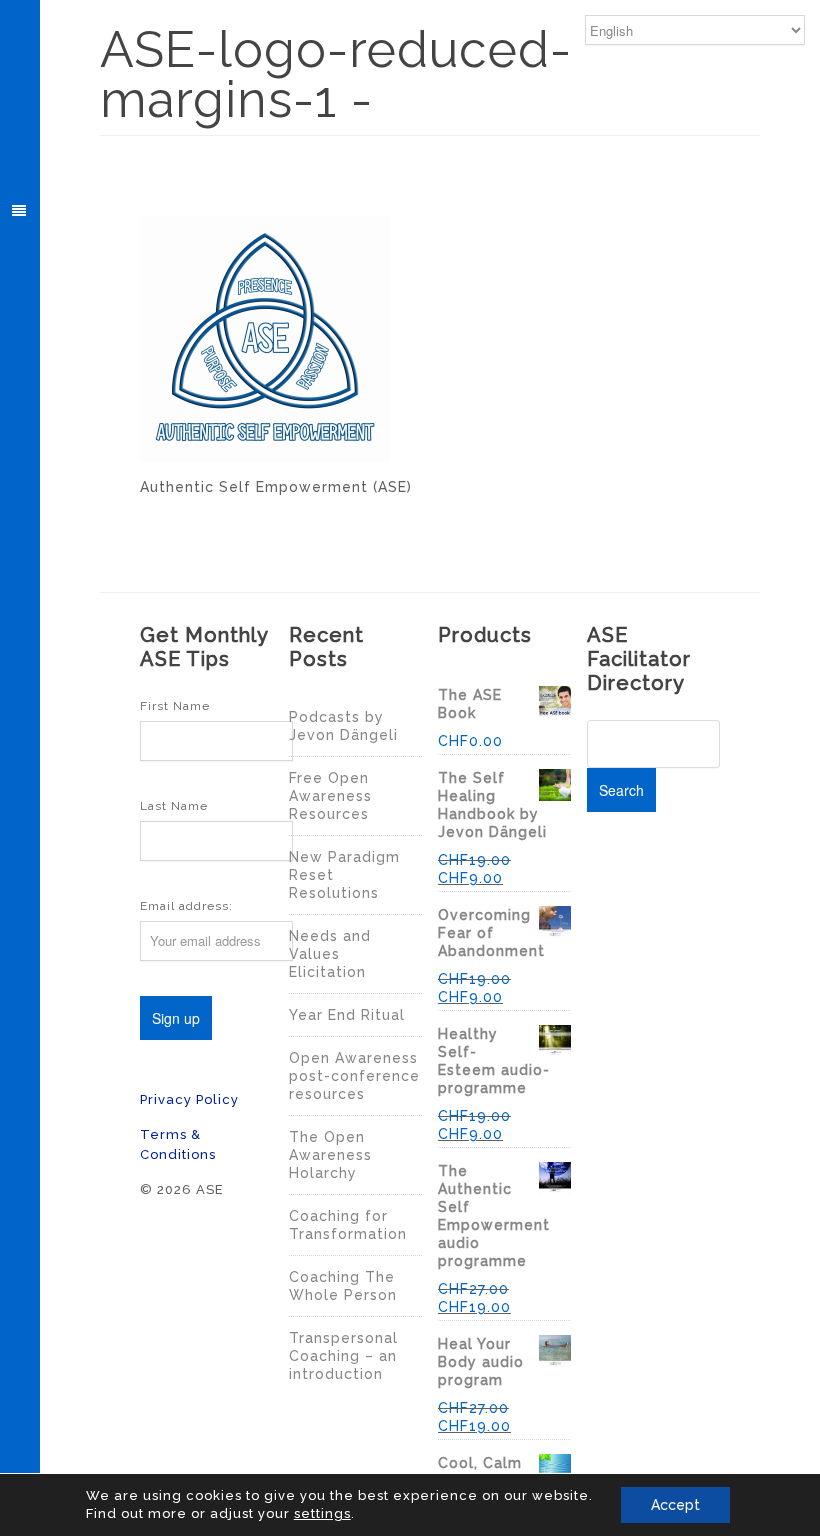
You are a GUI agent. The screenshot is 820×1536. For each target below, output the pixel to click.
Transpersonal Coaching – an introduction (343, 1356)
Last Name (174, 806)
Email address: (186, 906)
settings (322, 1513)
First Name (175, 706)
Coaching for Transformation (348, 1225)
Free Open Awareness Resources (330, 796)
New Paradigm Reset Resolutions (344, 875)
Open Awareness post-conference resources (354, 1076)
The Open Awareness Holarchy (330, 1155)
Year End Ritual (347, 1015)
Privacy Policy (189, 1099)
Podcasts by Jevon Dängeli (343, 726)
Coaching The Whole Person (343, 1286)
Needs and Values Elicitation (330, 954)
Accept (675, 1505)
